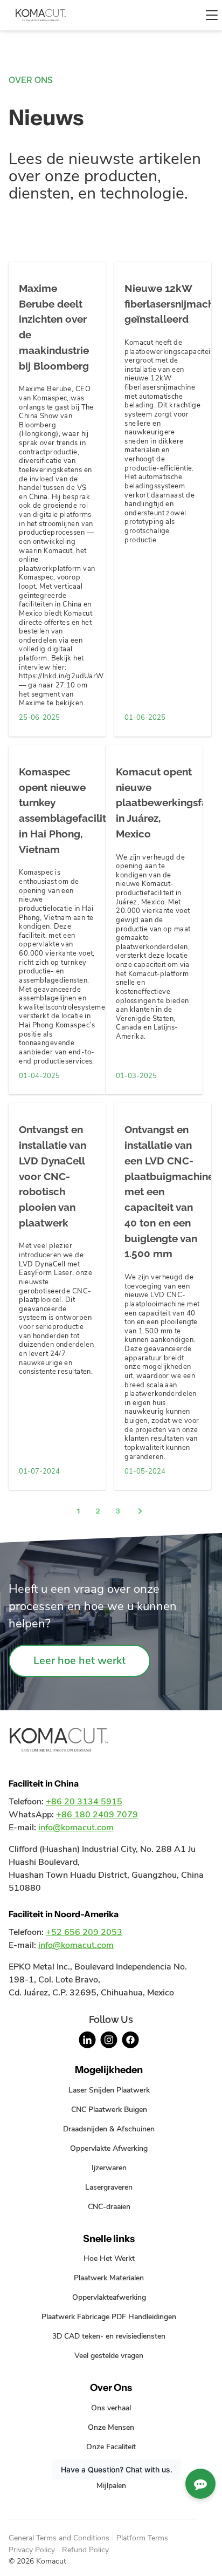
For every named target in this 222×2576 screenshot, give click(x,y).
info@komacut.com (76, 1828)
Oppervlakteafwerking (109, 2297)
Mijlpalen (111, 2485)
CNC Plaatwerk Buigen (109, 2109)
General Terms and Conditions (59, 2538)
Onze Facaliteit (111, 2446)
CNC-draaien (109, 2206)
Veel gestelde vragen (109, 2355)
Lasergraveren (109, 2187)
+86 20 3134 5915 (84, 1802)
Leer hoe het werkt (79, 1661)
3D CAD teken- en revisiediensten (109, 2336)
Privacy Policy (32, 2550)
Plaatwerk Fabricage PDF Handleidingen (109, 2316)
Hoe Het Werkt (109, 2258)
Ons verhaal (111, 2408)
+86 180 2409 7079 (97, 1815)
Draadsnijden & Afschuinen (109, 2129)
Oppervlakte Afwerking (109, 2148)
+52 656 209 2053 (84, 1932)
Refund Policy (85, 2550)
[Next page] (140, 1512)
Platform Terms (142, 2538)
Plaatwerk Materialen (109, 2278)
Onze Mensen (111, 2427)
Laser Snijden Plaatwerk (109, 2090)
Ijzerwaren (109, 2168)
